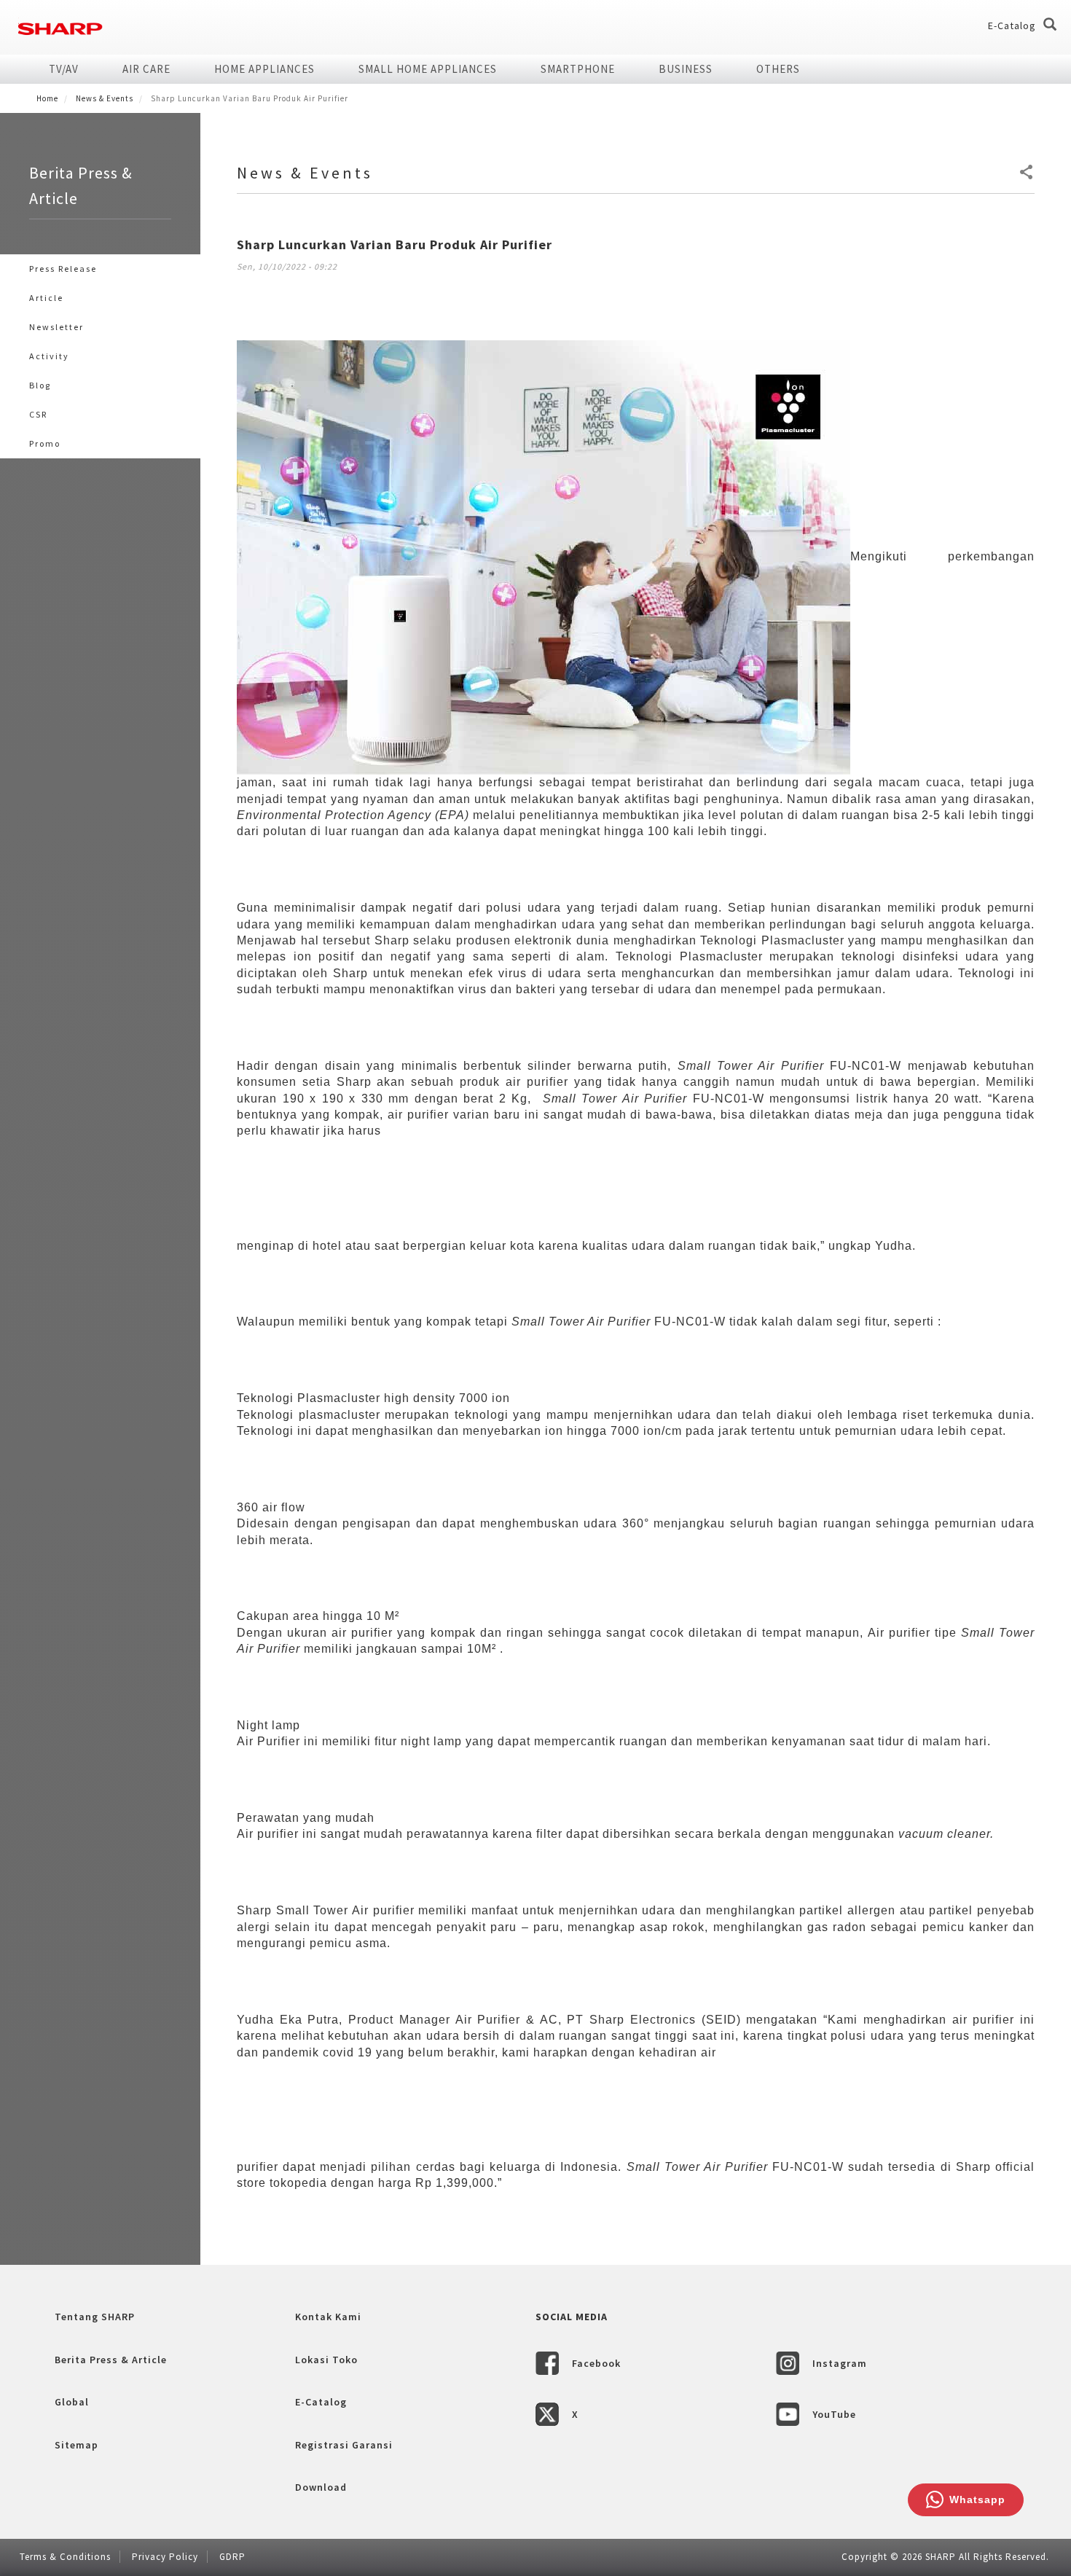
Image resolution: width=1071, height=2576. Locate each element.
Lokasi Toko (326, 2360)
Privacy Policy (165, 2557)
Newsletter (56, 327)
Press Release (63, 269)
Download (321, 2487)
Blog (40, 385)
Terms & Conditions (65, 2557)
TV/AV (64, 69)
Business (686, 69)
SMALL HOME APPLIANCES (428, 69)
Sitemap (76, 2445)
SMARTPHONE (578, 69)
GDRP (232, 2557)
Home (47, 98)
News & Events (105, 98)
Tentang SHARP (95, 2317)
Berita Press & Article (111, 2360)
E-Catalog (1012, 26)
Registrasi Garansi (344, 2445)
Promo (45, 443)
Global (72, 2402)
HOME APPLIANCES (264, 69)
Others (778, 69)
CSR (38, 414)
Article (46, 298)
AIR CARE (146, 69)
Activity (49, 356)
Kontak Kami (328, 2317)
